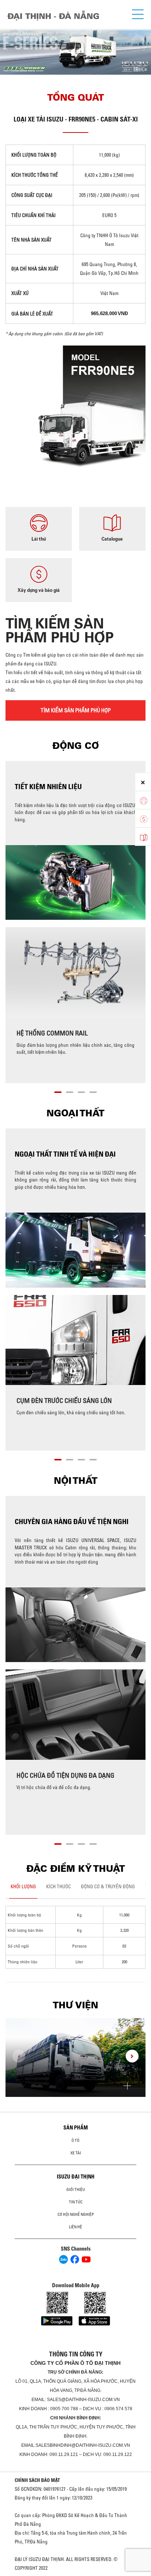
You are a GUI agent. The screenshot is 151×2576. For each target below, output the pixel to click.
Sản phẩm (76, 2128)
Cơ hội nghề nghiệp (76, 2214)
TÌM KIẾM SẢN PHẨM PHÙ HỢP (76, 710)
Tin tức (76, 2202)
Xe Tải (76, 2153)
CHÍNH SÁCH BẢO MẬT (37, 2480)
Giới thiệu (76, 2189)
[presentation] (9, 45)
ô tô (75, 2140)
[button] (58, 1091)
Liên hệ (75, 2227)
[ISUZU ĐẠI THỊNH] (53, 16)
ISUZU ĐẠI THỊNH (76, 2177)
